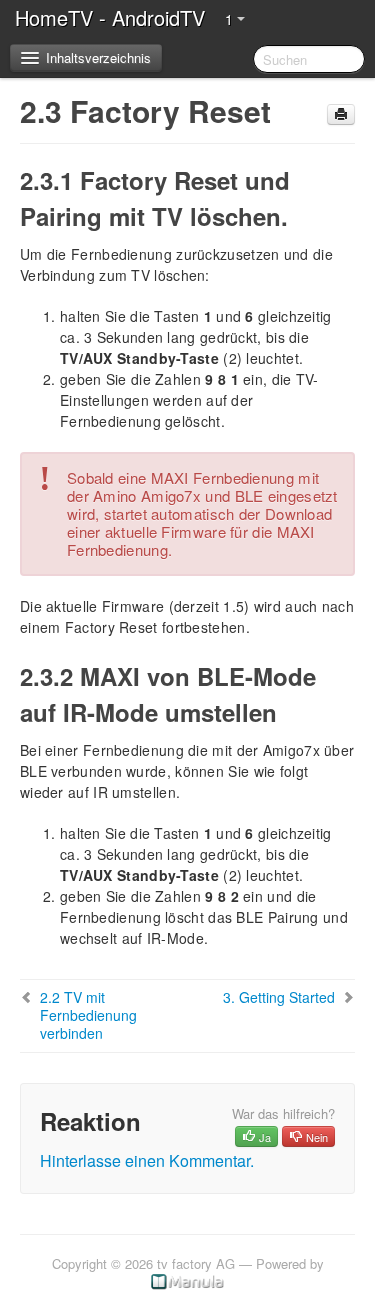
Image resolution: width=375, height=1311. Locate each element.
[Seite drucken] (341, 114)
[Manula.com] (188, 1281)
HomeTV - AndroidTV (110, 17)
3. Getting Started (279, 997)
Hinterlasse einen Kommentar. (147, 1160)
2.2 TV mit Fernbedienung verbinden (88, 1015)
